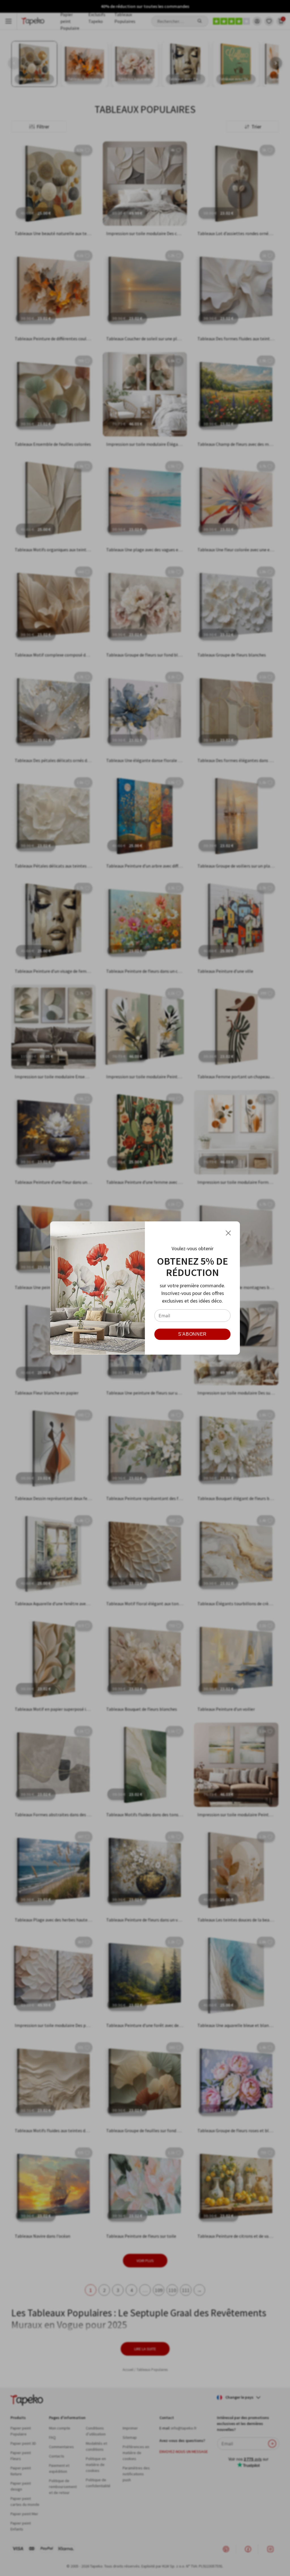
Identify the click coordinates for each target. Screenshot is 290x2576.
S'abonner (192, 1334)
